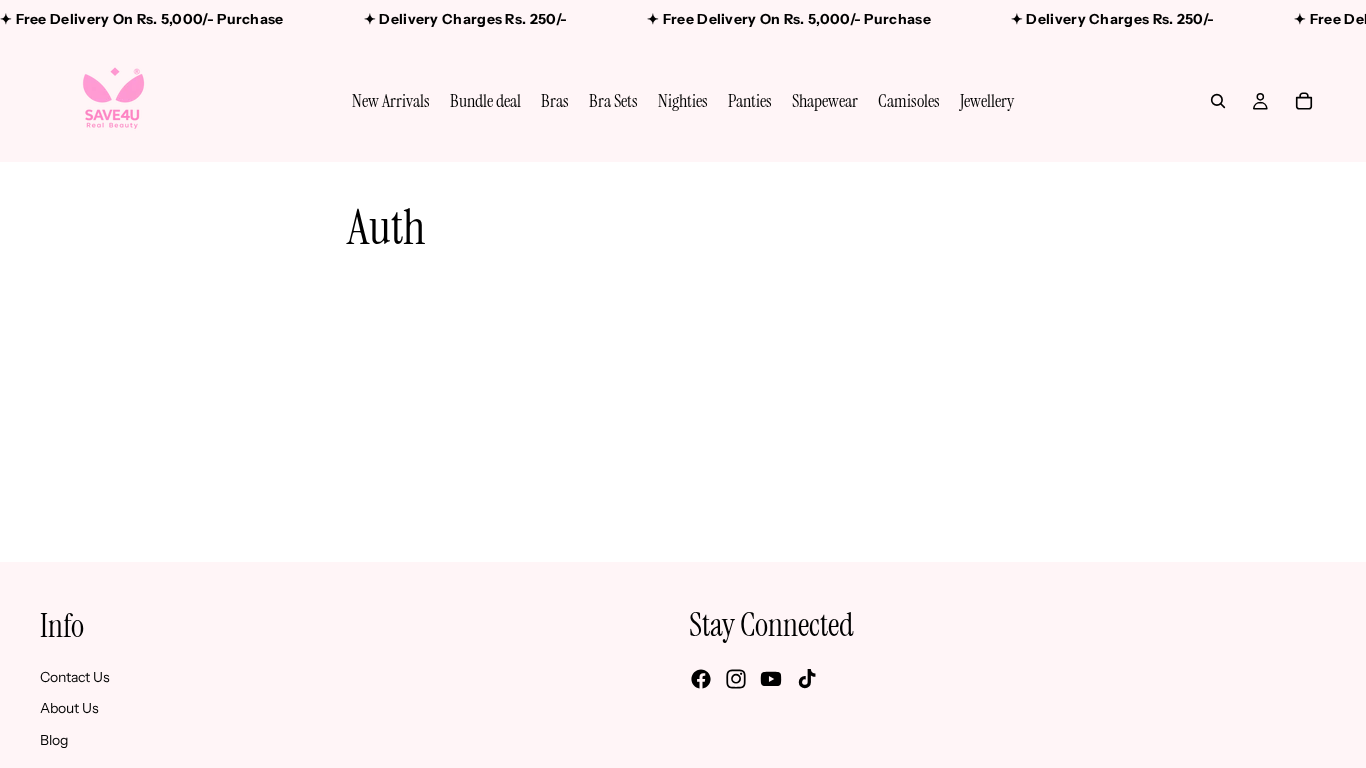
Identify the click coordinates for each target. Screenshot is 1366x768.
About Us (69, 708)
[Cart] (1304, 101)
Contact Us (75, 676)
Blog (54, 739)
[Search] (1218, 101)
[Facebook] (701, 679)
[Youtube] (771, 679)
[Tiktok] (807, 679)
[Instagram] (736, 679)
